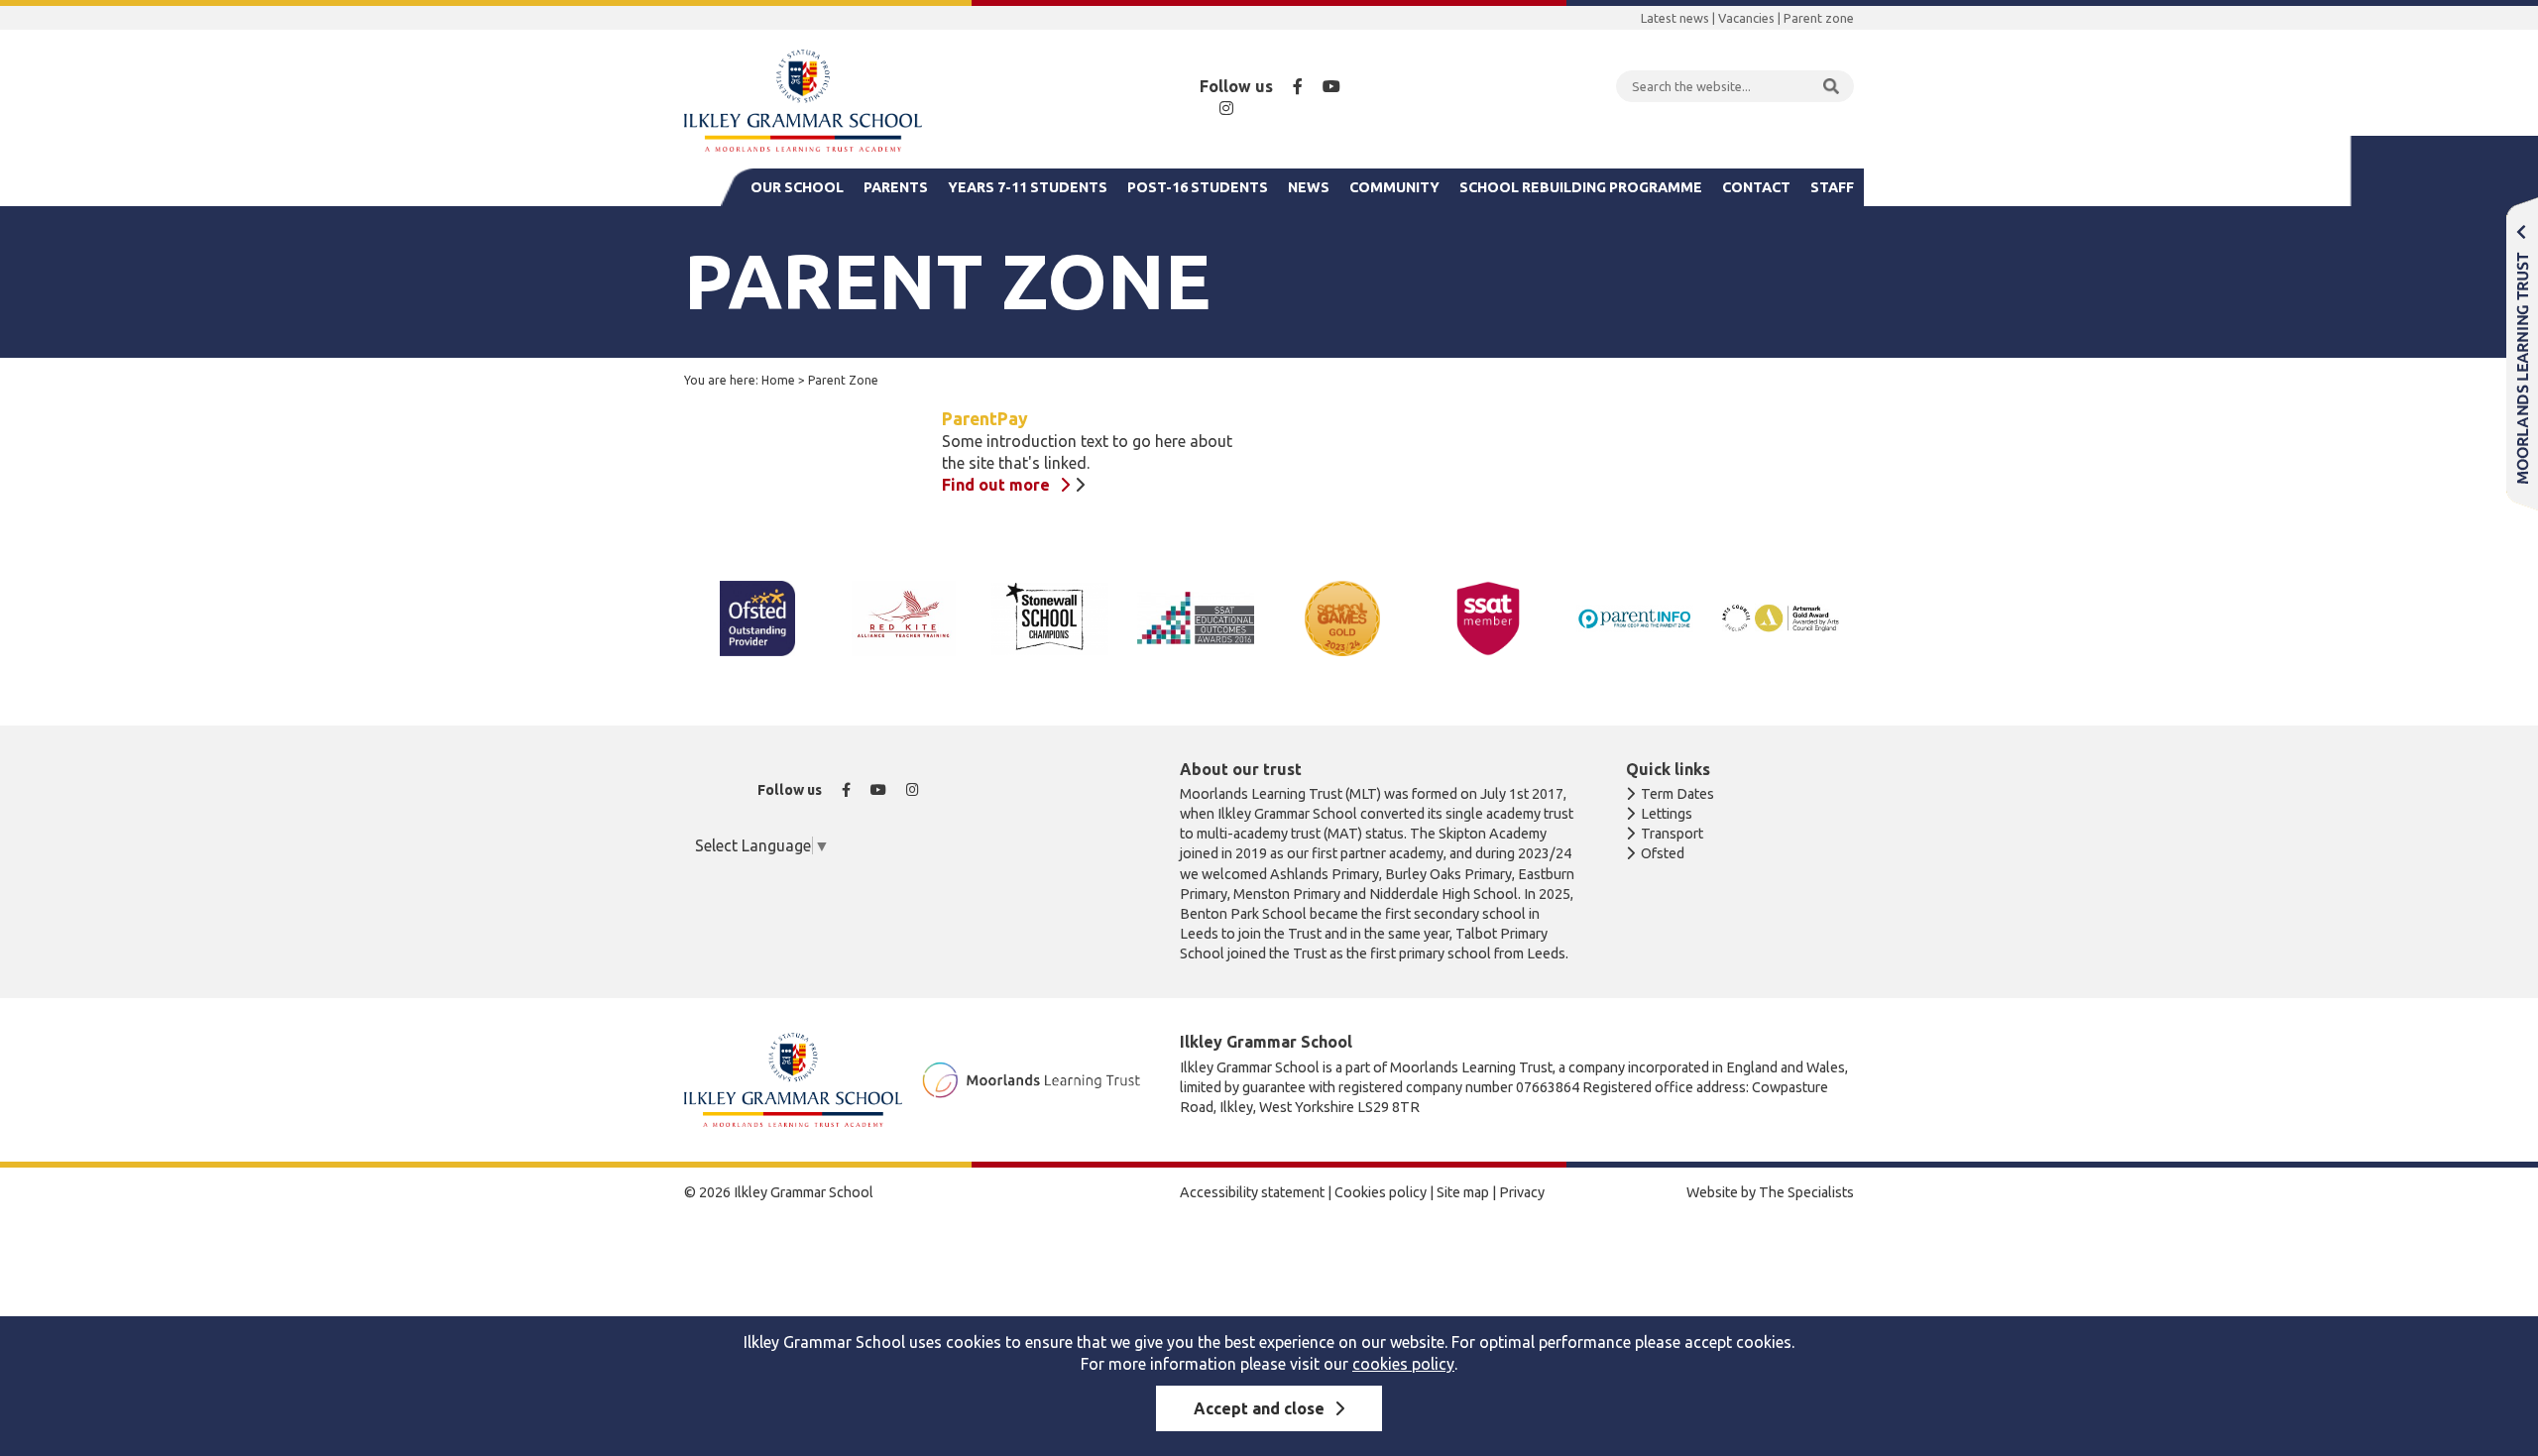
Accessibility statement (1252, 1192)
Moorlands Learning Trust (2522, 353)
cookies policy (1403, 1364)
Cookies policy (1381, 1192)
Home (778, 380)
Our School (797, 187)
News (1309, 187)
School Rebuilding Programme (1581, 187)
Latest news (1675, 18)
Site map (1463, 1192)
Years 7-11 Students (1028, 187)
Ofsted (1663, 853)
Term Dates (1677, 794)
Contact (1756, 187)
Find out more (996, 485)
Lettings (1667, 814)
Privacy (1522, 1192)
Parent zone (1819, 18)
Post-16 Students (1198, 187)
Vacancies (1746, 18)
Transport (1672, 834)
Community (1394, 187)
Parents (896, 187)
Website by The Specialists (1770, 1192)
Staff (1832, 187)
